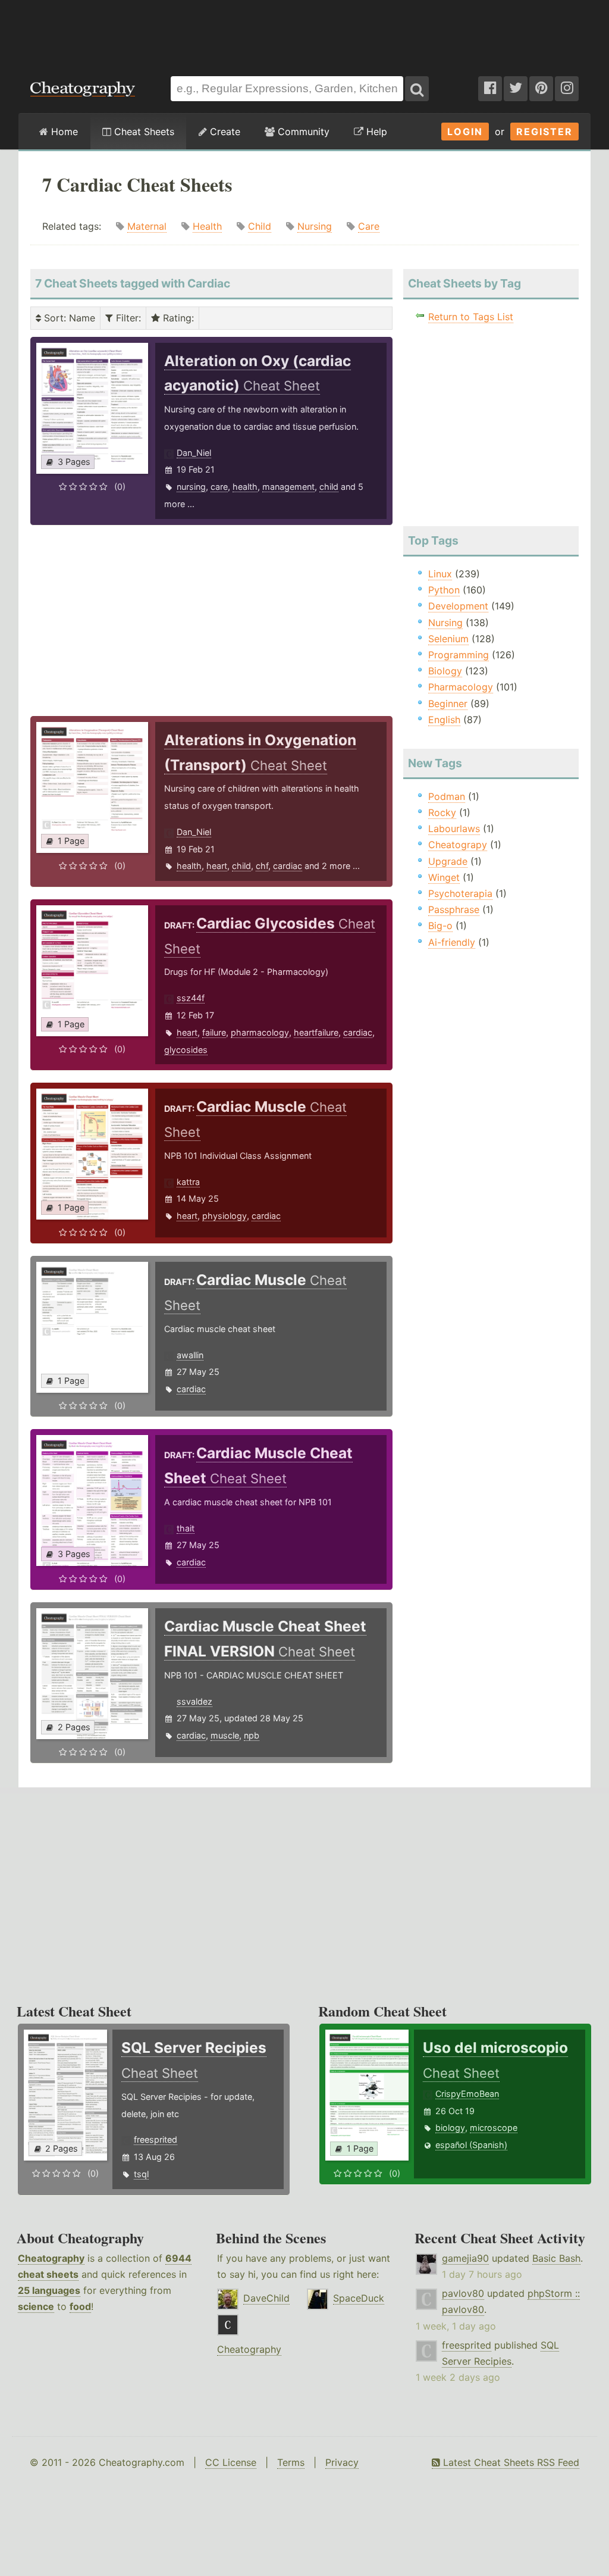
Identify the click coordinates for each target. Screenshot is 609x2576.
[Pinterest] (541, 89)
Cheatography (51, 2258)
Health (207, 226)
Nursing (315, 226)
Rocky (442, 812)
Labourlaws (454, 829)
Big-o (440, 926)
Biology (445, 671)
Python (444, 590)
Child (260, 226)
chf (262, 866)
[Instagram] (567, 89)
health (245, 487)
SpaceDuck (359, 2298)
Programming (459, 655)
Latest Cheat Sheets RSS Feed (510, 2462)
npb (252, 1735)
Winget (444, 877)
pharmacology (260, 1032)
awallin (190, 1355)
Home (63, 132)
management (288, 487)
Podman (447, 796)
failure (214, 1032)
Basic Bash (556, 2258)
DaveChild (266, 2298)
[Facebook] (490, 89)
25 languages (49, 2290)
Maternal (147, 226)
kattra (188, 1182)
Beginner (448, 704)
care (219, 487)
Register (544, 132)
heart (217, 866)
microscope (494, 2128)
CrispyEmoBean (467, 2094)
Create (224, 132)
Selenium (448, 639)
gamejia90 (465, 2258)
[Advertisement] (304, 32)
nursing (191, 487)
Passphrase (454, 909)
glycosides (186, 1050)
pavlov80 (463, 2293)
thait (186, 1528)
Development (458, 606)
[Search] (417, 89)
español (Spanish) (471, 2145)
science (36, 2306)
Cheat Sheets (143, 132)
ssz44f (191, 998)
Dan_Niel (194, 453)
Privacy (342, 2462)
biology (450, 2128)
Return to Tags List (471, 317)
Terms (291, 2462)
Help (375, 132)
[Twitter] (516, 89)
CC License (231, 2462)
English (444, 720)
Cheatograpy (458, 845)
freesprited (156, 2139)
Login (465, 132)
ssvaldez (194, 1701)
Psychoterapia (460, 893)
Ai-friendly (452, 942)
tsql (141, 2174)
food (80, 2306)
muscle (225, 1735)
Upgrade (448, 861)
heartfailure (316, 1032)
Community (302, 132)
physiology (225, 1216)
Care (369, 226)
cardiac (288, 866)
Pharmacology (461, 687)
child (329, 487)
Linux (440, 574)
